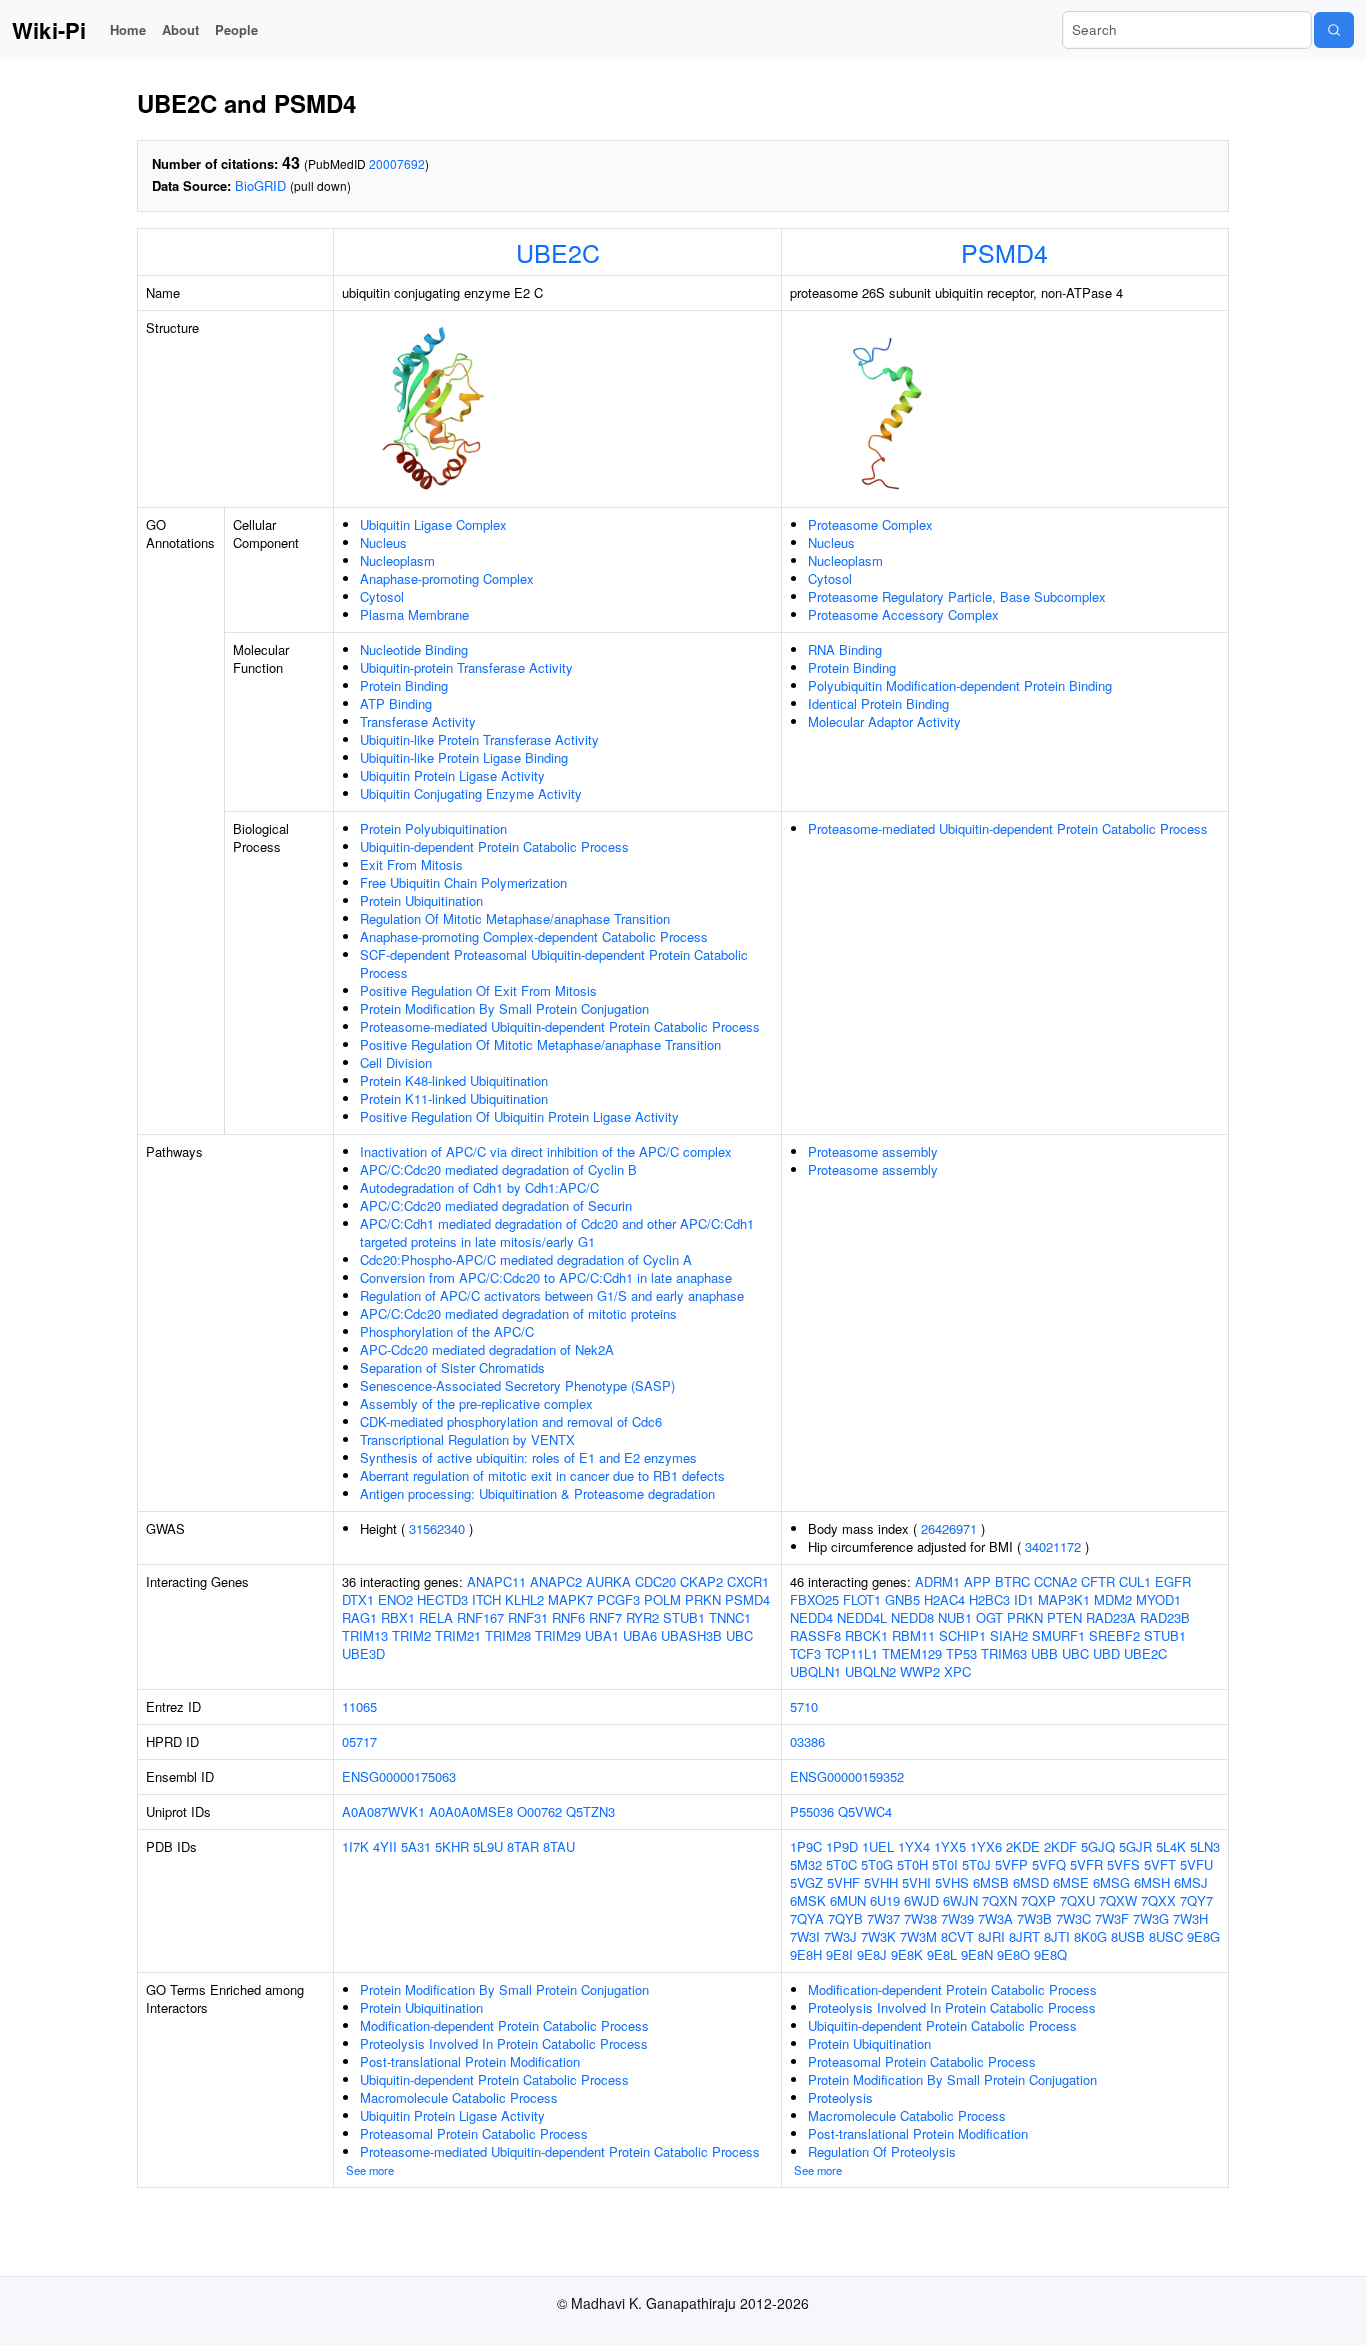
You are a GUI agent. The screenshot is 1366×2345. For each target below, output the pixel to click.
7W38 (920, 1918)
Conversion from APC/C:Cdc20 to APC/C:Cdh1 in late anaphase (546, 1277)
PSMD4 (1004, 252)
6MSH (1152, 1882)
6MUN (848, 1900)
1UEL (878, 1846)
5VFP (1011, 1864)
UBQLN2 (870, 1671)
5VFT (1160, 1864)
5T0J (976, 1864)
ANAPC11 (496, 1581)
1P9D (842, 1846)
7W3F (1112, 1918)
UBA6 (640, 1635)
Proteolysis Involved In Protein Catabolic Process (504, 2043)
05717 (359, 1741)
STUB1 (684, 1617)
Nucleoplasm (397, 560)
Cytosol (382, 596)
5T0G (877, 1864)
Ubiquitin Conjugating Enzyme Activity (471, 793)
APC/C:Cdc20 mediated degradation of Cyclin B (498, 1169)
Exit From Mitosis (411, 864)
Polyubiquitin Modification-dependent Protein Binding (960, 685)
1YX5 (950, 1846)
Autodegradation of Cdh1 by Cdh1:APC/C (479, 1187)
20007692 (397, 163)
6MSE (1071, 1882)
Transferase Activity (418, 721)
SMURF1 (1058, 1635)
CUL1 (1135, 1581)
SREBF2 (1114, 1635)
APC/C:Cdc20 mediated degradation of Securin (496, 1205)
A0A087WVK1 (383, 1811)
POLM (662, 1599)
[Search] (1334, 30)
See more (370, 2170)
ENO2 (395, 1599)
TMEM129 (912, 1653)
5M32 (806, 1864)
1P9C (806, 1846)
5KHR (452, 1846)
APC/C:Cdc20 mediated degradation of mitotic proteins (518, 1313)
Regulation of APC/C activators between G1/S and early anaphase (552, 1295)
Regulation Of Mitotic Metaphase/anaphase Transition (515, 918)
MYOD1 (1158, 1599)
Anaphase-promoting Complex (447, 578)
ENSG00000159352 (847, 1776)
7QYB (845, 1918)
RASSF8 (815, 1635)
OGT (989, 1617)
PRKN (703, 1599)
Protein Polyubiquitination (433, 828)
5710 (804, 1706)
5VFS (1123, 1864)
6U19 (885, 1900)
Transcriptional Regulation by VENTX (467, 1439)
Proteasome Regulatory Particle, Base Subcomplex (957, 596)
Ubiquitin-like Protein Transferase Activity (479, 739)
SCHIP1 (962, 1635)
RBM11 (913, 1635)
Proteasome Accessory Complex (903, 614)
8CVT (957, 1936)
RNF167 (480, 1617)
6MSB (991, 1882)
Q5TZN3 (590, 1811)
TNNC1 (730, 1617)
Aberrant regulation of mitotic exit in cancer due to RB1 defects (542, 1475)
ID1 (1024, 1599)
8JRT (1024, 1936)
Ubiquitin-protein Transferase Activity (466, 667)
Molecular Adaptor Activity (884, 721)
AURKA (608, 1581)
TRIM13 (365, 1635)
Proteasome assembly (873, 1151)
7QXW (1118, 1900)
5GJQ (1098, 1846)
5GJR (1135, 1846)
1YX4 (914, 1846)
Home (128, 29)
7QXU (1077, 1900)
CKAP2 (701, 1581)
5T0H (912, 1864)
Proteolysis (840, 2097)
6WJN (960, 1900)
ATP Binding (396, 703)
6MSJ (1191, 1882)
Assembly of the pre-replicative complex (476, 1403)
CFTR (1098, 1581)
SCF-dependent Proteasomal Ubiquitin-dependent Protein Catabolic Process (554, 963)
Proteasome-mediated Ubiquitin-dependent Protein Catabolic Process (560, 1026)
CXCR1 (748, 1581)
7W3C (1073, 1918)
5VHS (952, 1882)
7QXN (999, 1900)
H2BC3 (989, 1599)
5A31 (416, 1846)
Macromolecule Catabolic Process (459, 2097)
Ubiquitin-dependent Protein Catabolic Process (494, 846)
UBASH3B (691, 1635)
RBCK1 (866, 1635)
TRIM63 (1004, 1653)
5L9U (488, 1846)
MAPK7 (570, 1599)
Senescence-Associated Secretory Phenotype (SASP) (517, 1385)
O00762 (539, 1811)
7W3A (995, 1918)
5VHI (916, 1882)
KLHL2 (524, 1599)
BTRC (1012, 1581)
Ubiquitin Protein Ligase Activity (452, 775)
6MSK (808, 1900)
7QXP (1038, 1900)
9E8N (977, 1954)
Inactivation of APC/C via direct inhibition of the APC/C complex (546, 1151)
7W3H (1190, 1918)
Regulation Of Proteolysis (882, 2151)
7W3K (878, 1936)
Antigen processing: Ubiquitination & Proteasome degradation (537, 1493)
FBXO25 (814, 1599)
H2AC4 (944, 1599)
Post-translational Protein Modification (470, 2061)
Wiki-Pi (49, 30)
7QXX (1158, 1900)
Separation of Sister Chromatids (452, 1367)
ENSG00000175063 (399, 1776)
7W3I (805, 1936)
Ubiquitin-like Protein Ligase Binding (464, 757)
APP (977, 1581)
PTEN (1064, 1617)
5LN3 (1205, 1846)
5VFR (1086, 1864)
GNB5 (902, 1599)
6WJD (921, 1900)
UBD (1106, 1653)
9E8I (839, 1954)
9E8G (1203, 1936)
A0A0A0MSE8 (471, 1811)
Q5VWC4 (865, 1811)
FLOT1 (862, 1599)
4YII (385, 1846)
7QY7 (1196, 1900)
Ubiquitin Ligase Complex (433, 524)
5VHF (843, 1882)
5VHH (881, 1882)
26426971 (949, 1528)
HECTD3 (442, 1599)
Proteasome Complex (870, 524)
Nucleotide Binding (414, 649)
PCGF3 (618, 1599)
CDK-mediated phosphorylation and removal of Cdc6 (511, 1421)
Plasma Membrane (414, 614)
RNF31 (528, 1617)
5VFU (1196, 1864)
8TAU (559, 1846)
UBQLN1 (815, 1671)
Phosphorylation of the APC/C (447, 1331)
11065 (359, 1706)
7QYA (807, 1918)
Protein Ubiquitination (421, 900)
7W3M (918, 1936)
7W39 (957, 1918)
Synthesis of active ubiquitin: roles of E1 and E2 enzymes (528, 1457)
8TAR (523, 1846)
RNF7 (605, 1617)
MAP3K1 (1064, 1599)
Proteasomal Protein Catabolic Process (474, 2133)
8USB (1128, 1936)
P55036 (812, 1811)
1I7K (355, 1846)
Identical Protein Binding (878, 703)
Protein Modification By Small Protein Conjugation (504, 1008)
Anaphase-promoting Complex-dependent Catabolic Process (534, 936)
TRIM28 (508, 1635)
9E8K (907, 1954)
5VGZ (806, 1882)
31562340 (437, 1528)
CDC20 (655, 1581)
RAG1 (359, 1617)
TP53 (961, 1653)
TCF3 (805, 1653)
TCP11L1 (851, 1653)
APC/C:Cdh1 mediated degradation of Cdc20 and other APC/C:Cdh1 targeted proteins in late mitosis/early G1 (557, 1232)
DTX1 (358, 1599)
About (180, 29)
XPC (957, 1671)
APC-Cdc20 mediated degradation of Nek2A (487, 1349)
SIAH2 (1009, 1635)
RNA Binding (845, 649)
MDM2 (1113, 1599)
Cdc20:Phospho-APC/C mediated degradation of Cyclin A (526, 1259)
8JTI (1057, 1936)
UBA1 (602, 1635)
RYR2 (642, 1617)
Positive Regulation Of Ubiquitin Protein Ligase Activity (519, 1116)
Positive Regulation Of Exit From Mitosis (478, 990)
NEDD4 (811, 1617)
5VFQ (1049, 1864)
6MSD (1031, 1882)
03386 (807, 1741)
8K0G (1090, 1936)
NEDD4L (862, 1617)
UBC (739, 1635)
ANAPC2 (556, 1581)
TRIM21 (458, 1635)
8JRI (991, 1936)
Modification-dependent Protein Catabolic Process (504, 2025)
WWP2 (920, 1671)
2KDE (1023, 1846)
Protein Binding (404, 685)
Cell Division (396, 1062)
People (236, 29)
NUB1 (955, 1617)
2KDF (1060, 1846)
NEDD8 (912, 1617)
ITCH (486, 1599)
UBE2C (558, 252)
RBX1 (398, 1617)
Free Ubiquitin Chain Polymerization (463, 882)
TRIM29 (558, 1635)
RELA (436, 1617)
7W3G (1151, 1918)
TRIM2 (411, 1635)
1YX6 (986, 1846)
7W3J (840, 1936)
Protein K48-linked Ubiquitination (454, 1080)
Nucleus (383, 542)
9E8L (942, 1954)
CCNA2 (1055, 1581)
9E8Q (1050, 1954)
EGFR (1173, 1581)
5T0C (841, 1864)
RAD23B (1165, 1617)
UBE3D (363, 1653)
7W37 (883, 1918)
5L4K (1171, 1846)
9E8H (806, 1954)
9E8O (1013, 1954)
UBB (1044, 1653)
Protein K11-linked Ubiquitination (454, 1098)
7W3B (1034, 1918)
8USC (1166, 1936)
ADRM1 (937, 1581)
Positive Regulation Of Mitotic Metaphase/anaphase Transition (540, 1044)
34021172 (1053, 1546)
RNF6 (568, 1617)
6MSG (1111, 1882)
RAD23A (1111, 1617)
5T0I (945, 1864)
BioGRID (260, 185)
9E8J (872, 1954)
